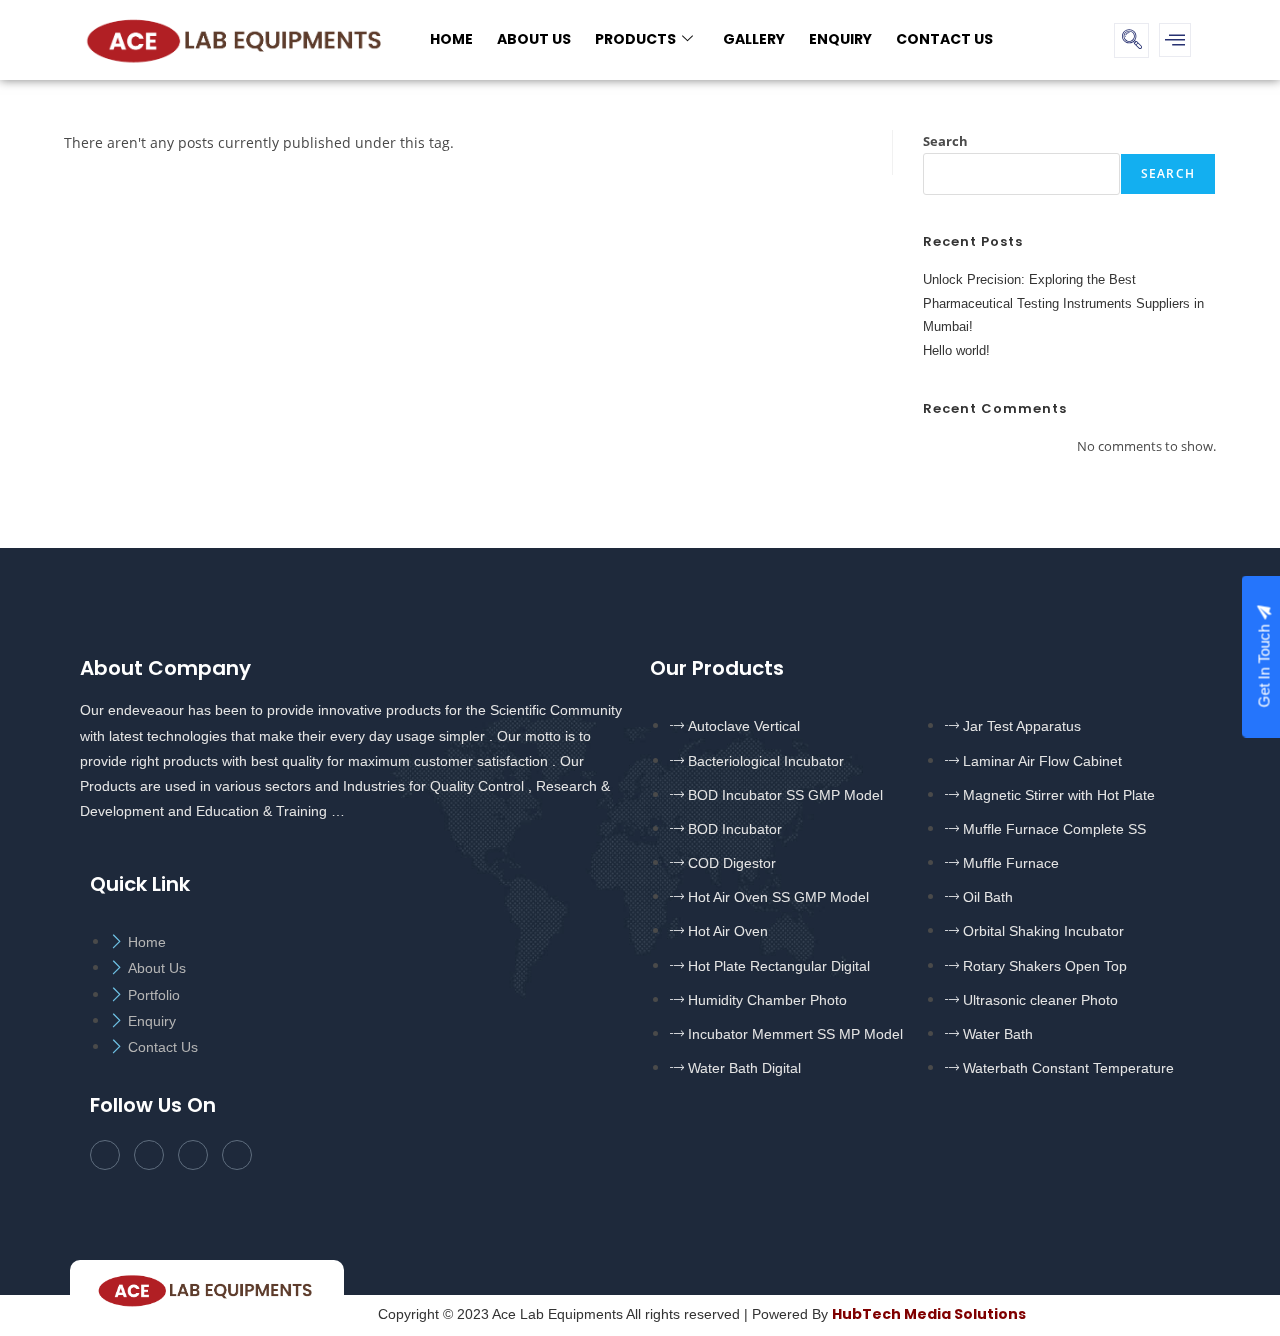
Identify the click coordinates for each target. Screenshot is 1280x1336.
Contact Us (944, 39)
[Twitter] (149, 1155)
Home (451, 39)
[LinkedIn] (193, 1155)
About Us (534, 39)
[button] (1131, 40)
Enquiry (840, 39)
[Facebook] (105, 1155)
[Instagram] (237, 1155)
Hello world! (956, 350)
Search (945, 141)
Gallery (754, 39)
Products (635, 39)
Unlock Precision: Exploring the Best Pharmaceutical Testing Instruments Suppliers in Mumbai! (1063, 303)
